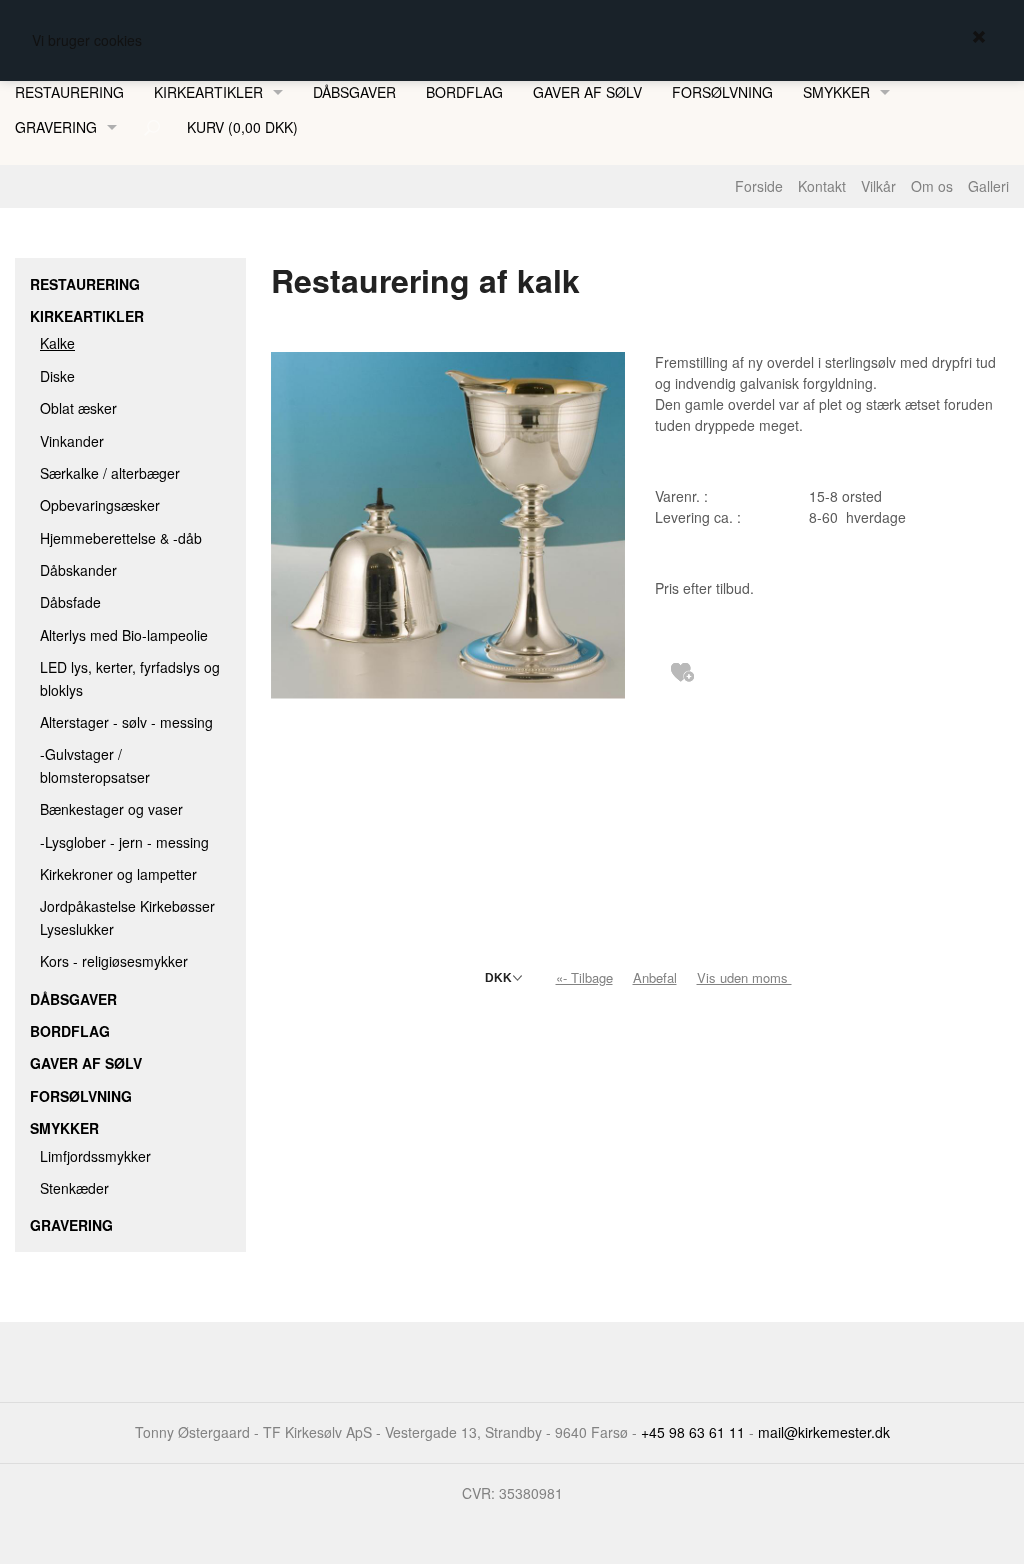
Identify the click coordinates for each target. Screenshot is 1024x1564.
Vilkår (878, 186)
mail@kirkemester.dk (824, 1432)
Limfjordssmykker (95, 1156)
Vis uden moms (746, 977)
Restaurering (69, 92)
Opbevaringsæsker (100, 505)
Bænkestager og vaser (111, 809)
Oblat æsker (78, 408)
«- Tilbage (584, 977)
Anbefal (655, 977)
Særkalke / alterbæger (110, 473)
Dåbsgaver (354, 92)
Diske (57, 376)
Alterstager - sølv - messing (126, 722)
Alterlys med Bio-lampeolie (124, 635)
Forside (759, 186)
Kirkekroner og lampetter (118, 874)
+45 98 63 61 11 (693, 1432)
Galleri (988, 186)
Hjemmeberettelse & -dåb (121, 538)
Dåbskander (78, 570)
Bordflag (464, 92)
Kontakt (822, 186)
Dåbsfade (70, 602)
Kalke (57, 343)
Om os (932, 186)
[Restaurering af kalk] (448, 586)
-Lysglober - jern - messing (124, 842)
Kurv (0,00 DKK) (242, 127)
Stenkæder (74, 1188)
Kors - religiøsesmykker (114, 961)
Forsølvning (722, 92)
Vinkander (72, 441)
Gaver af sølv (587, 92)
